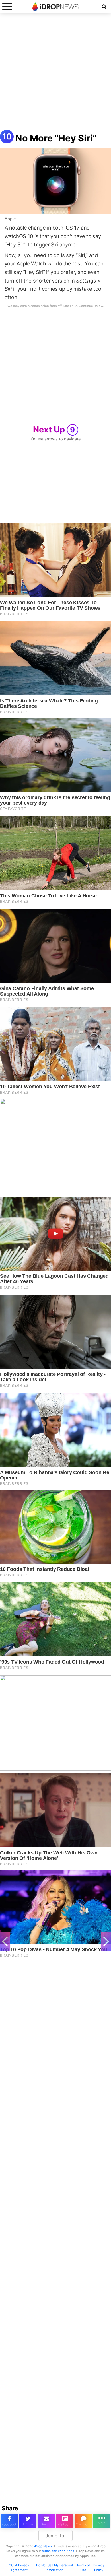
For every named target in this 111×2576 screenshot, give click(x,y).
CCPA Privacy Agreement (19, 2568)
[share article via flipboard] (65, 2521)
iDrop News (43, 2546)
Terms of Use (83, 2568)
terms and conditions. (58, 2551)
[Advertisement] (55, 74)
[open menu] (7, 6)
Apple (10, 219)
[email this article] (46, 2521)
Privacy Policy (99, 2568)
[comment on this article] (83, 2521)
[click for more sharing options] (102, 2521)
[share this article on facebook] (9, 2521)
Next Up (54, 429)
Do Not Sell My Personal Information (55, 2568)
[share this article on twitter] (28, 2521)
